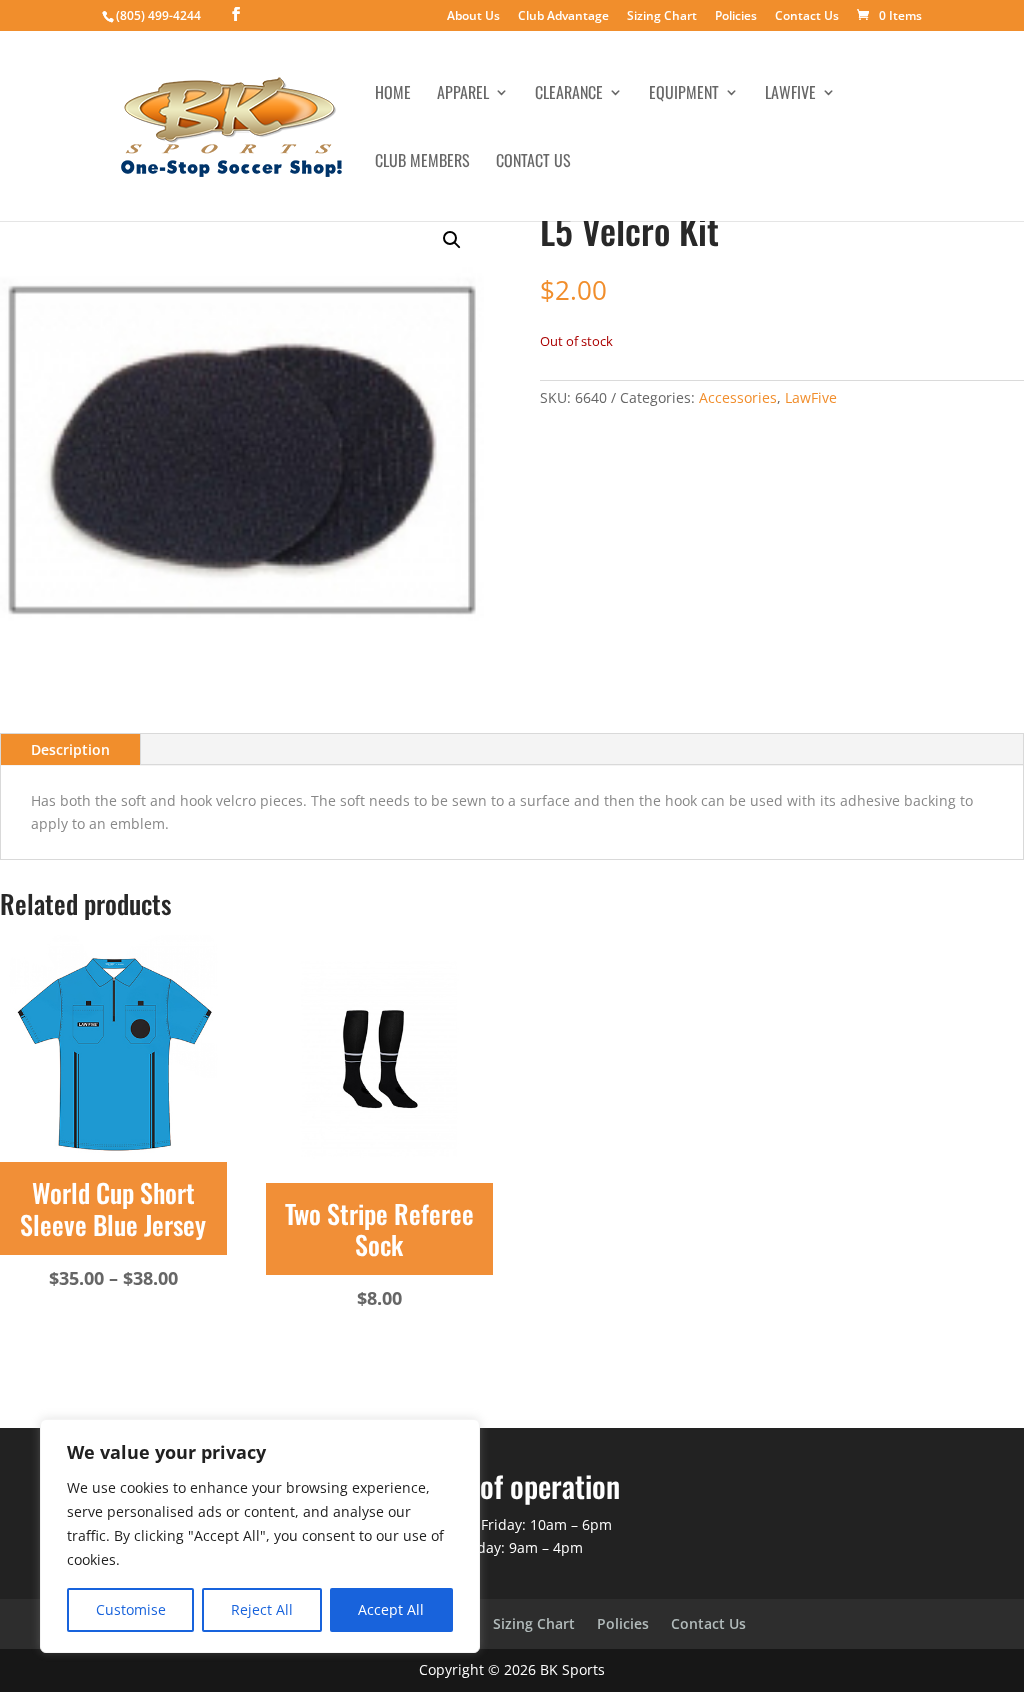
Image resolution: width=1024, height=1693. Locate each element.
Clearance (569, 94)
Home (393, 94)
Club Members (422, 162)
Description (70, 749)
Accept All (391, 1609)
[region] (260, 1536)
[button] (452, 240)
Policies (736, 17)
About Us (473, 17)
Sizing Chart (662, 17)
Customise (131, 1609)
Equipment (684, 94)
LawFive (790, 94)
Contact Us (807, 17)
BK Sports (572, 1669)
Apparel (463, 94)
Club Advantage (563, 17)
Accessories (738, 397)
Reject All (262, 1609)
